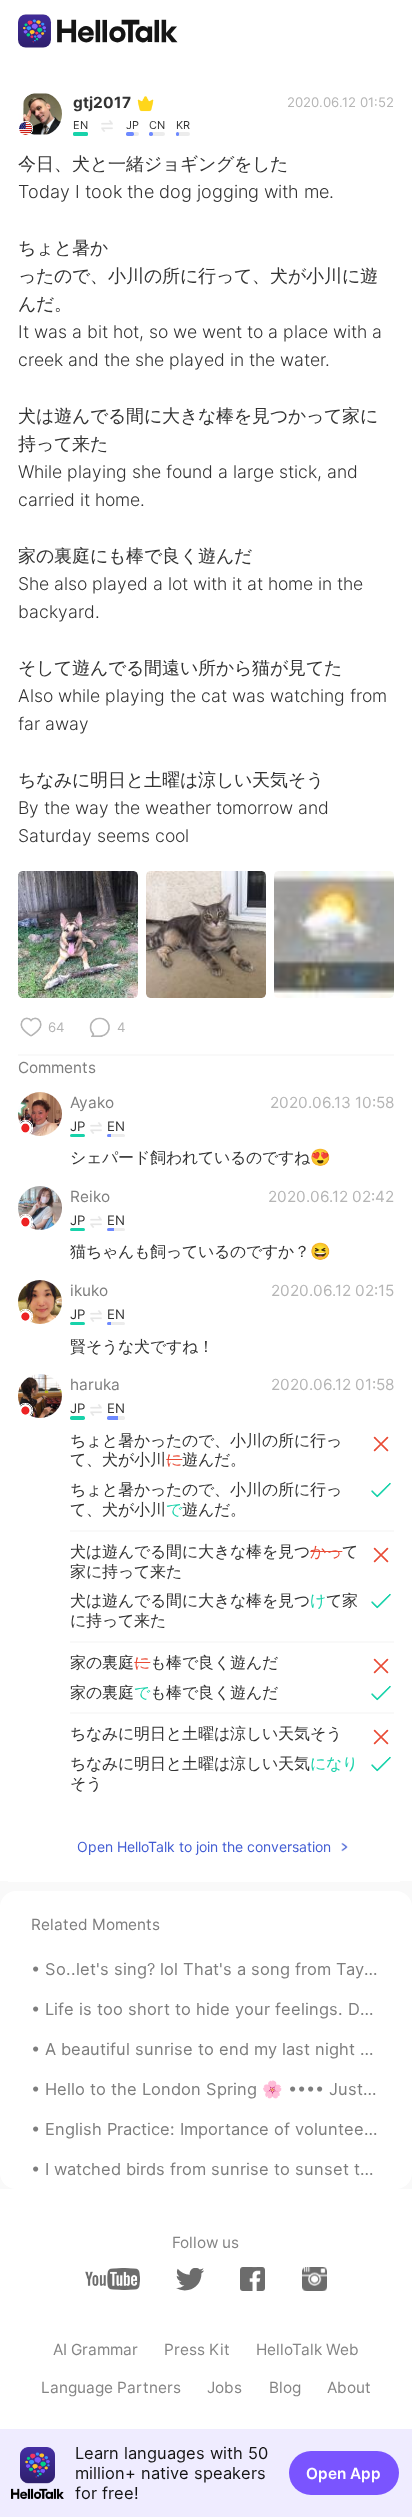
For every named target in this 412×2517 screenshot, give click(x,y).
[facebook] (252, 2279)
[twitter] (189, 2279)
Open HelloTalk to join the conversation (204, 1846)
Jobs (224, 2387)
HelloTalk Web (307, 2349)
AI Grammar (95, 2349)
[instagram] (314, 2279)
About (349, 2387)
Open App (343, 2473)
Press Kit (197, 2349)
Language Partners (111, 2387)
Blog (285, 2387)
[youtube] (112, 2279)
